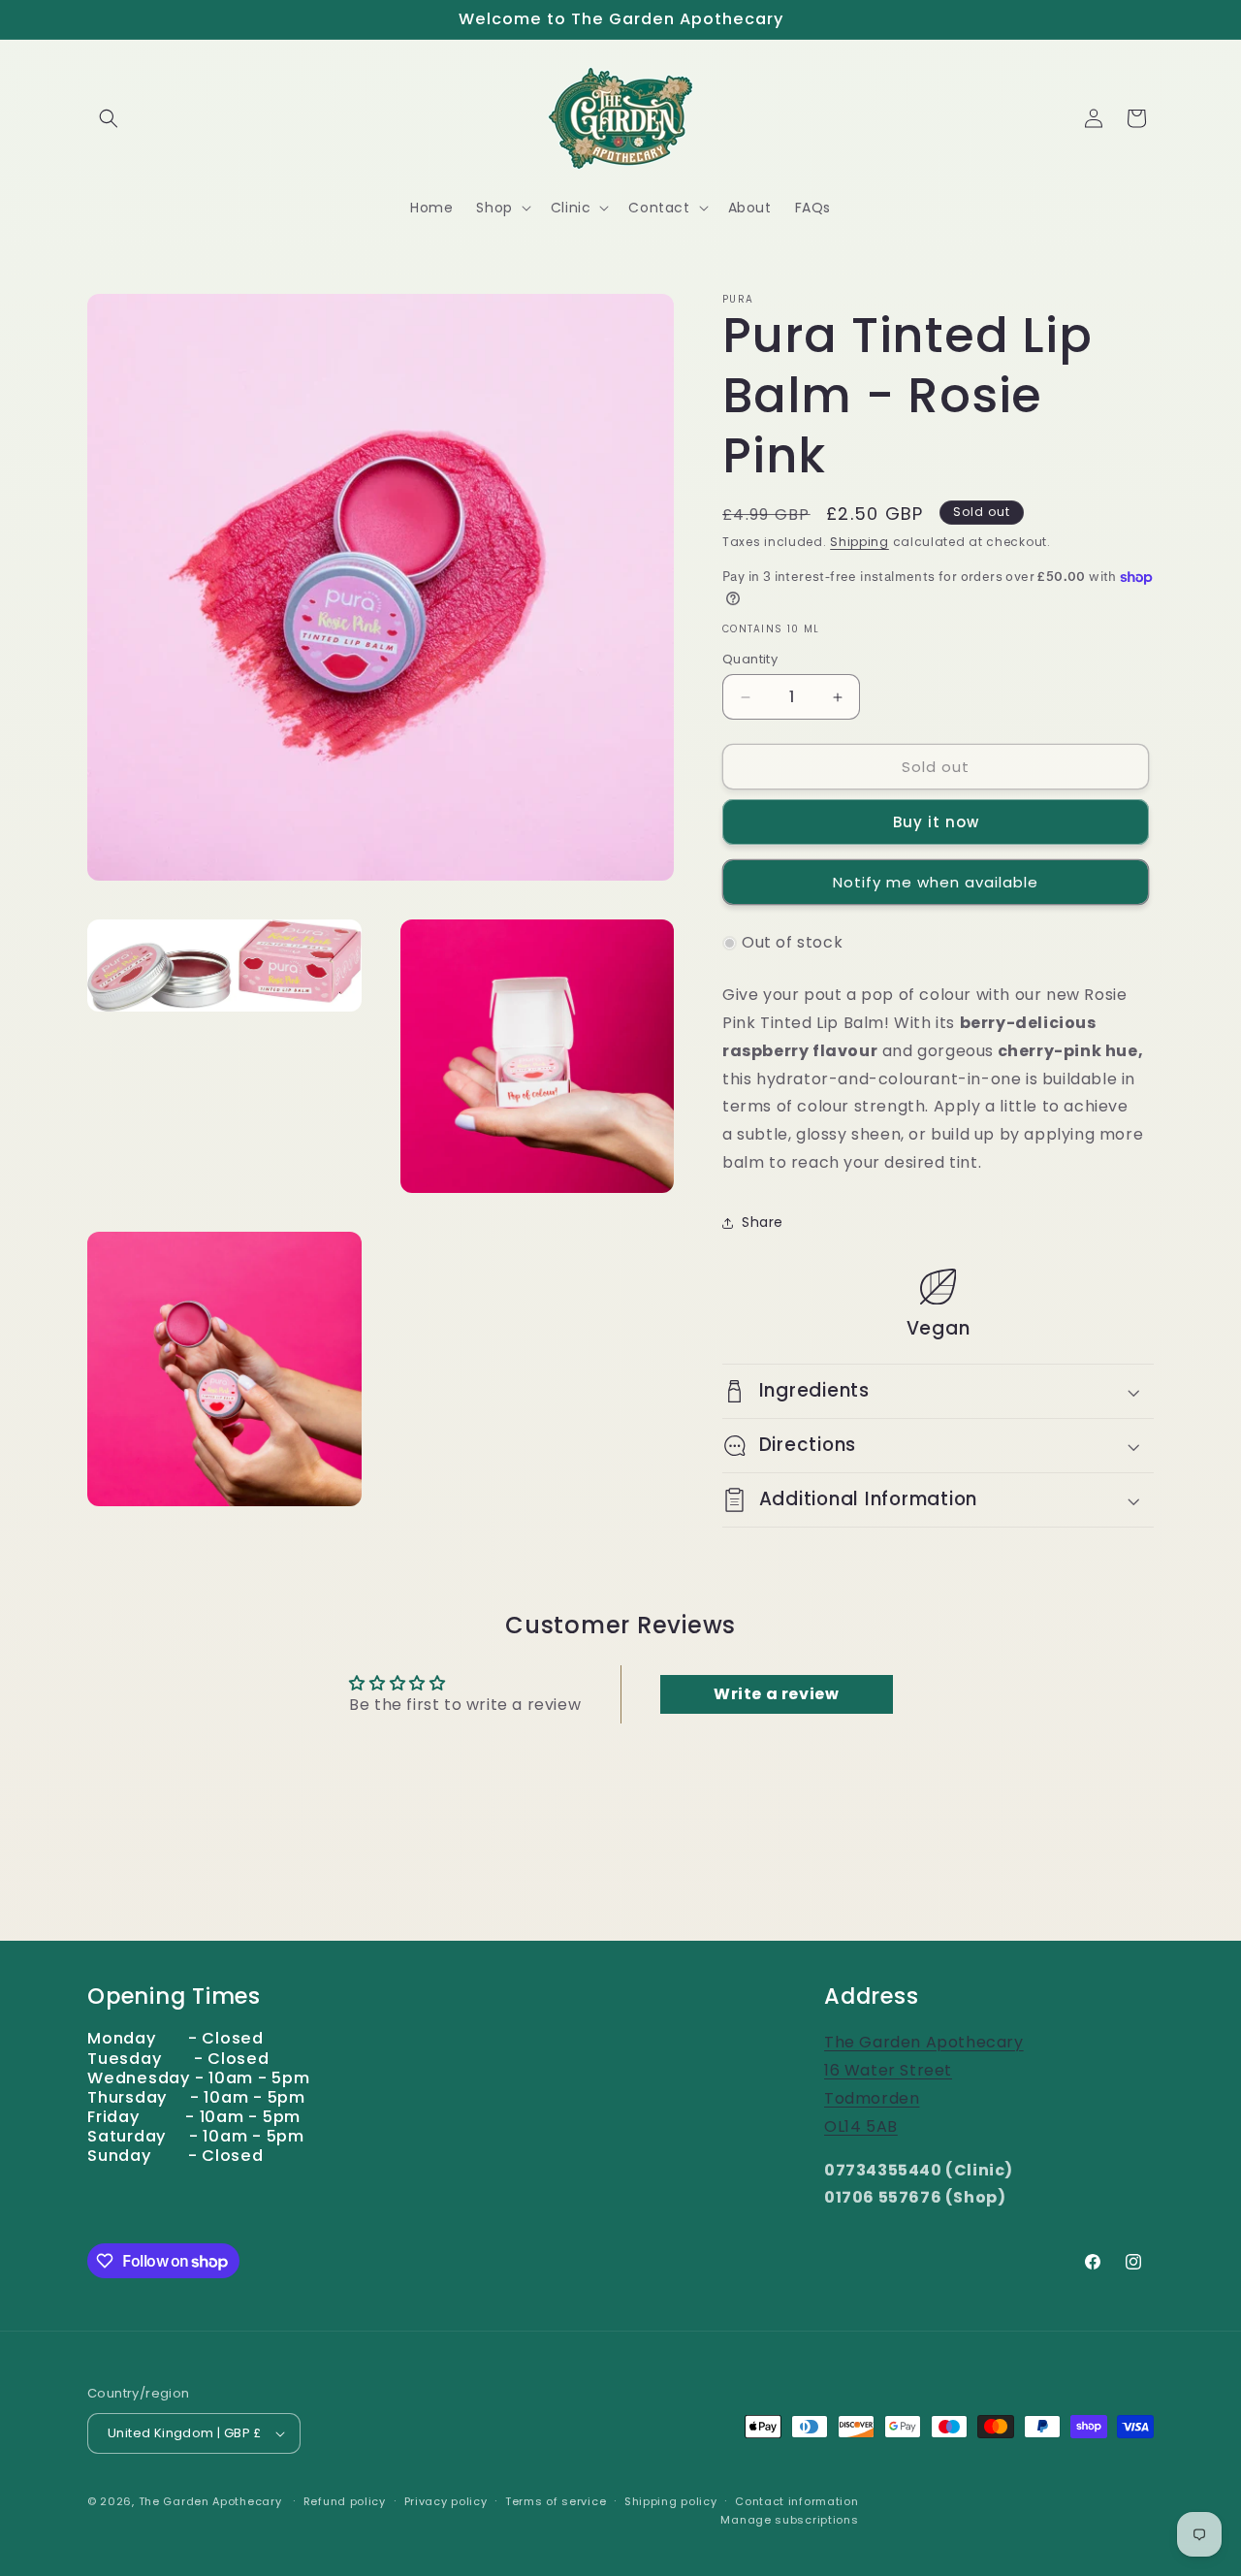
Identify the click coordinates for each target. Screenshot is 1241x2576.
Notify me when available (936, 882)
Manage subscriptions (789, 2520)
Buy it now (936, 822)
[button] (109, 118)
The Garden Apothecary (210, 2501)
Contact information (796, 2501)
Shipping (859, 542)
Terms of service (556, 2501)
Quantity (750, 659)
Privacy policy (446, 2501)
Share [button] (763, 1222)
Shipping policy (671, 2501)
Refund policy (345, 2501)
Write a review (776, 1694)
